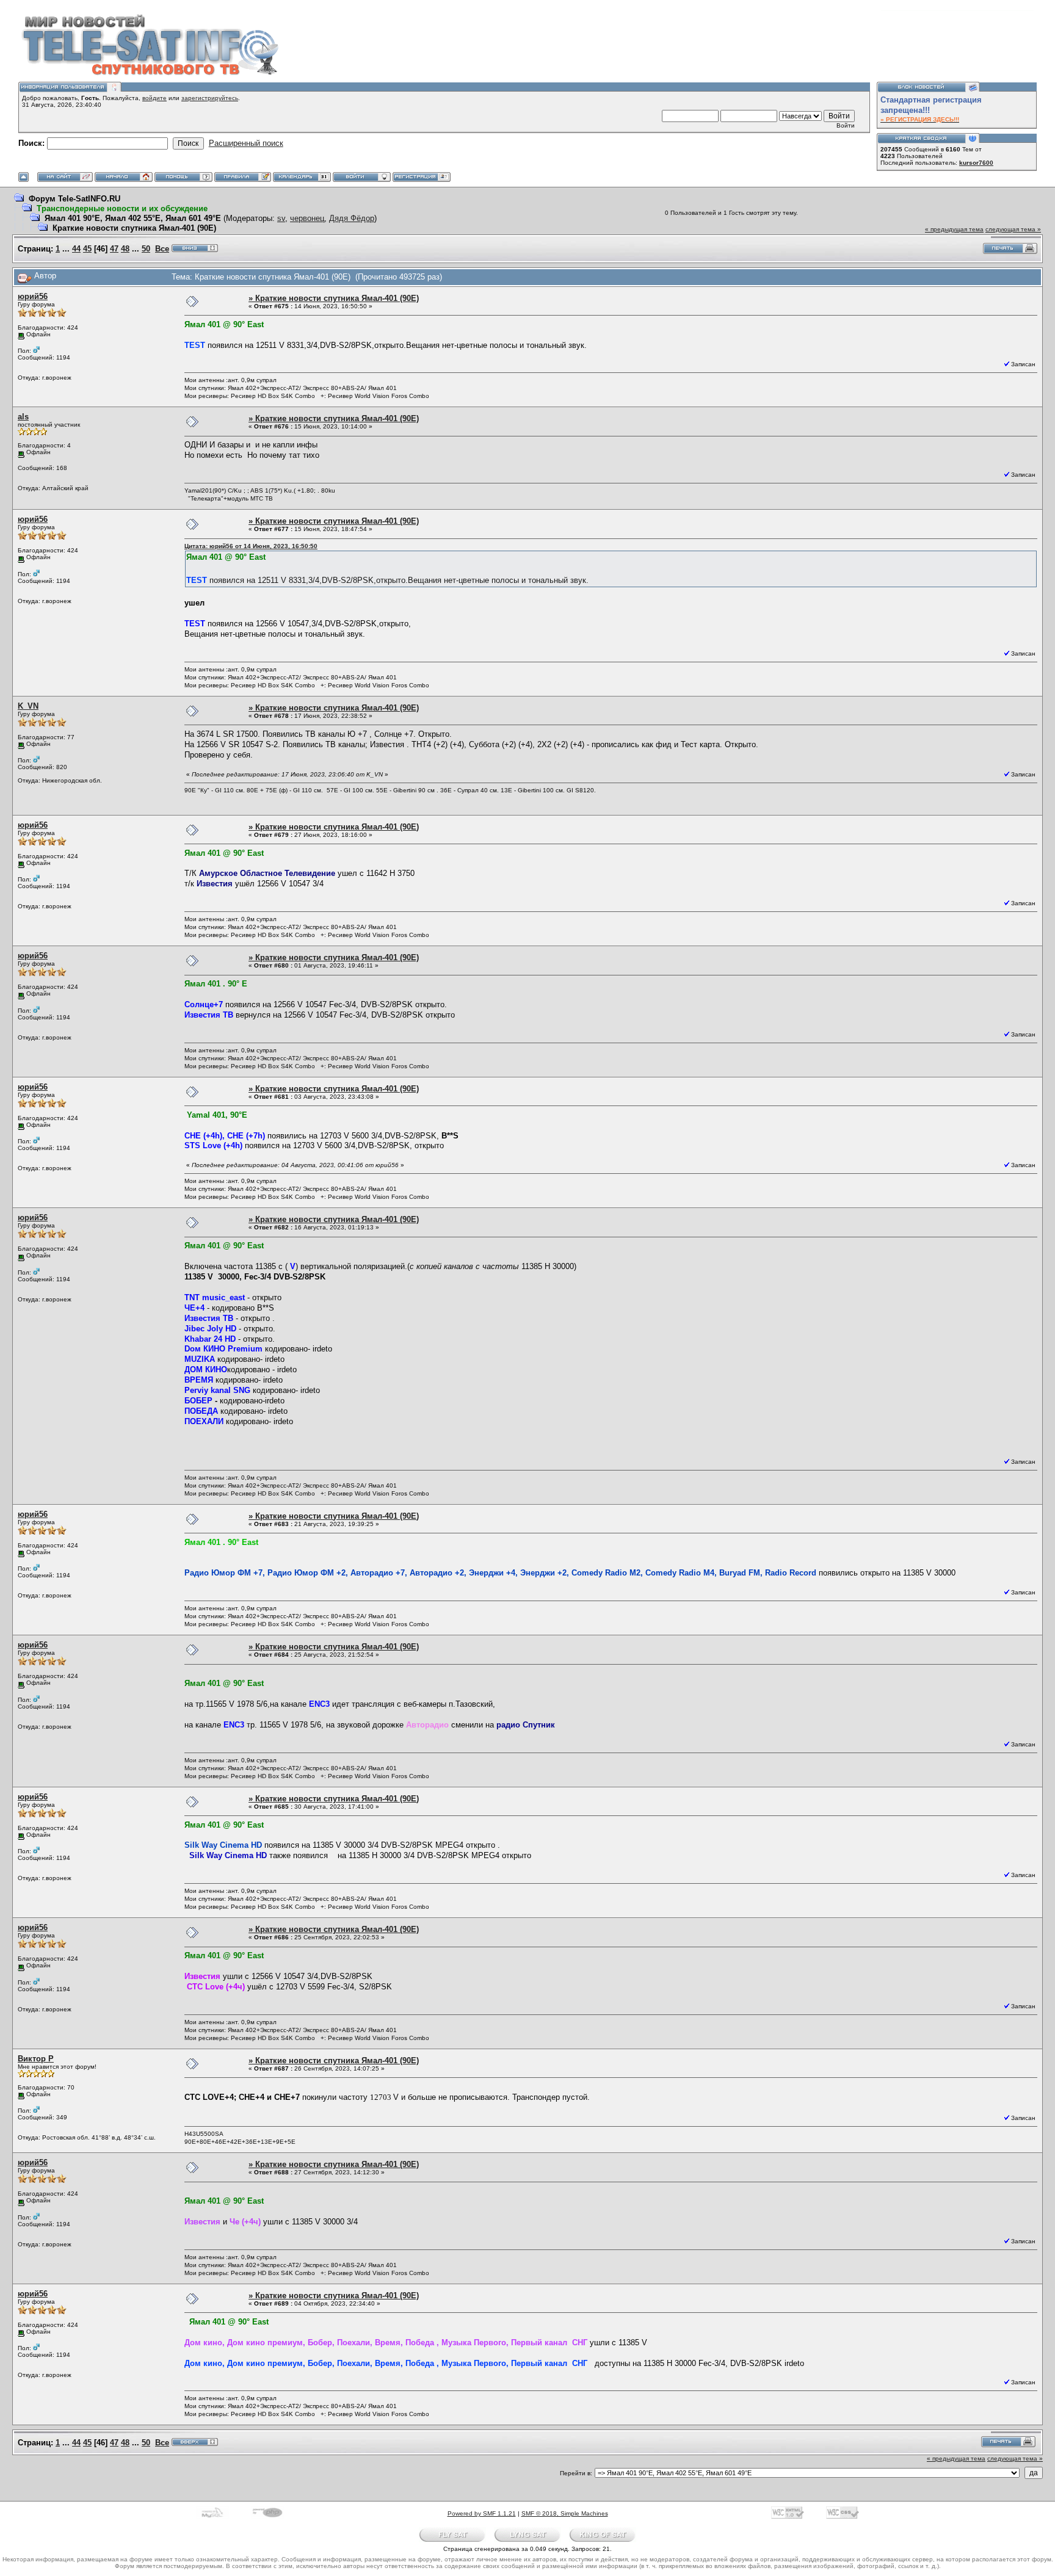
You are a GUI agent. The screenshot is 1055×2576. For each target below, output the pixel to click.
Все (162, 249)
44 (76, 249)
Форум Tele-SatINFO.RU (74, 199)
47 (114, 249)
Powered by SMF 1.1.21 (482, 2513)
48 (125, 249)
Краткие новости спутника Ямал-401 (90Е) (134, 228)
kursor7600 (976, 163)
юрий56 (33, 296)
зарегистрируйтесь (210, 98)
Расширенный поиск (246, 143)
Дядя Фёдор (352, 218)
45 (87, 249)
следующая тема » (1013, 229)
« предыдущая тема (954, 229)
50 (146, 249)
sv (281, 218)
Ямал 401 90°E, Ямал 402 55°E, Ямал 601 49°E (133, 218)
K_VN (28, 706)
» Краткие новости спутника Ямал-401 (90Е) (334, 298)
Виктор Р (36, 2059)
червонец (307, 218)
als (23, 417)
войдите (154, 98)
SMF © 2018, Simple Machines (565, 2513)
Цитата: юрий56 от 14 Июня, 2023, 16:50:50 (251, 546)
